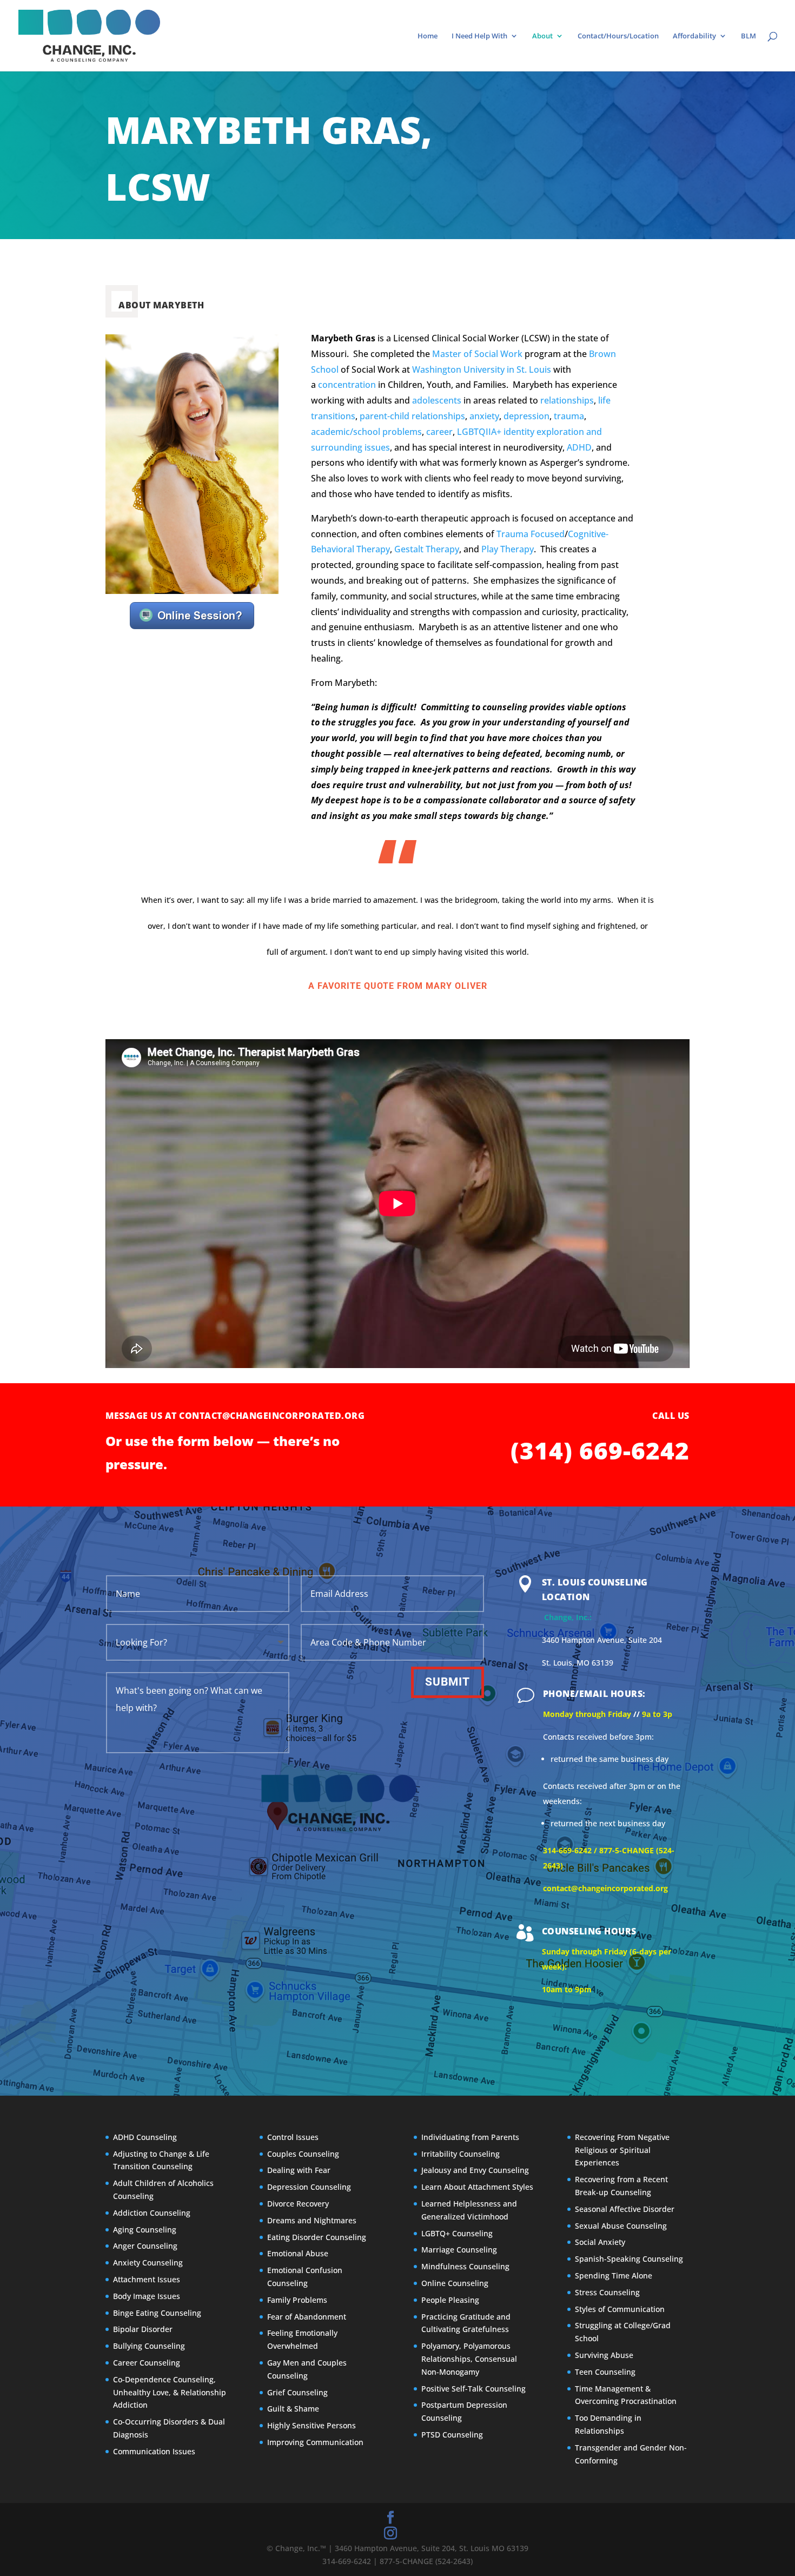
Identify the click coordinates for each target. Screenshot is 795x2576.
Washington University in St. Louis (482, 369)
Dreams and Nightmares (312, 2220)
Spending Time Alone (614, 2276)
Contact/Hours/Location (618, 36)
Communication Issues (154, 2451)
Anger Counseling (145, 2246)
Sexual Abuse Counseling (621, 2226)
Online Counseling (455, 2283)
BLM (748, 36)
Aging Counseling (145, 2230)
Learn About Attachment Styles (477, 2187)
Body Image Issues (147, 2296)
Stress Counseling (607, 2292)
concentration (347, 385)
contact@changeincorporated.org (273, 1416)
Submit (448, 1682)
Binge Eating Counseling (157, 2313)
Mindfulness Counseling (465, 2266)
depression (526, 416)
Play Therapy (508, 549)
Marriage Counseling (459, 2250)
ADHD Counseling (145, 2137)
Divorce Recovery (298, 2204)
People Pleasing (450, 2300)
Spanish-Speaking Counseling (629, 2259)
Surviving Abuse (604, 2355)
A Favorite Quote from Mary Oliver (398, 986)
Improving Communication (315, 2442)
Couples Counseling (303, 2154)
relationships (567, 400)
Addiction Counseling (152, 2213)
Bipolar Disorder (143, 2330)
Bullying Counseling (149, 2346)
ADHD (579, 447)
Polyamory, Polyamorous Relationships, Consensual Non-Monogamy (469, 2359)
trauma (569, 416)
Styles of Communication (620, 2309)
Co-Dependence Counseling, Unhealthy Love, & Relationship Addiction (170, 2392)
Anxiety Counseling (148, 2263)
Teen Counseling (605, 2372)
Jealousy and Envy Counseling (475, 2171)
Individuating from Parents (470, 2137)
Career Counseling (147, 2363)
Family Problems (297, 2300)
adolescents (437, 400)
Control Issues (293, 2137)
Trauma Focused (531, 534)
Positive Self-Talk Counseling (473, 2389)
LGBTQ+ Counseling (457, 2233)
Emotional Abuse (298, 2254)
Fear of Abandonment (307, 2317)
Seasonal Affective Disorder (625, 2209)
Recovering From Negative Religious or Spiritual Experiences (622, 2150)
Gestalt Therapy (427, 549)
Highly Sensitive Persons (312, 2425)
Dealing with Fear (299, 2171)
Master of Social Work (477, 354)
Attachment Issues (147, 2279)
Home (428, 36)
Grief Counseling (297, 2392)
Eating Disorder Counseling (317, 2237)
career (439, 432)
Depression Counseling (309, 2187)
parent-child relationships (412, 416)
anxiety (484, 416)
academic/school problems (366, 432)
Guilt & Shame (293, 2409)
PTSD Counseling (452, 2435)
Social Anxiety (600, 2243)
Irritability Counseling (461, 2154)
